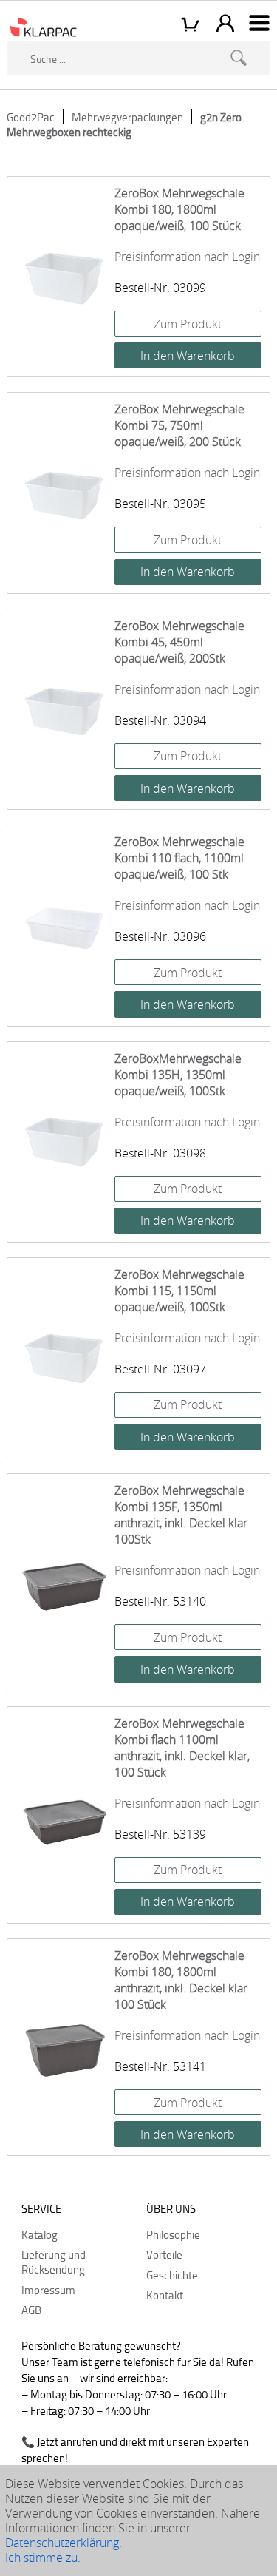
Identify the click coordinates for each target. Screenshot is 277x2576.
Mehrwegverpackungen (127, 117)
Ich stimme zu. (43, 2558)
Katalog (40, 2234)
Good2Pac (31, 117)
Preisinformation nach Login (187, 257)
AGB (31, 2310)
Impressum (48, 2290)
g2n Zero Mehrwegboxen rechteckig (124, 124)
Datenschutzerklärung (62, 2543)
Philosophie (173, 2234)
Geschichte (172, 2275)
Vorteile (164, 2254)
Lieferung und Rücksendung (54, 2262)
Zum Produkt (188, 324)
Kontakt (165, 2295)
